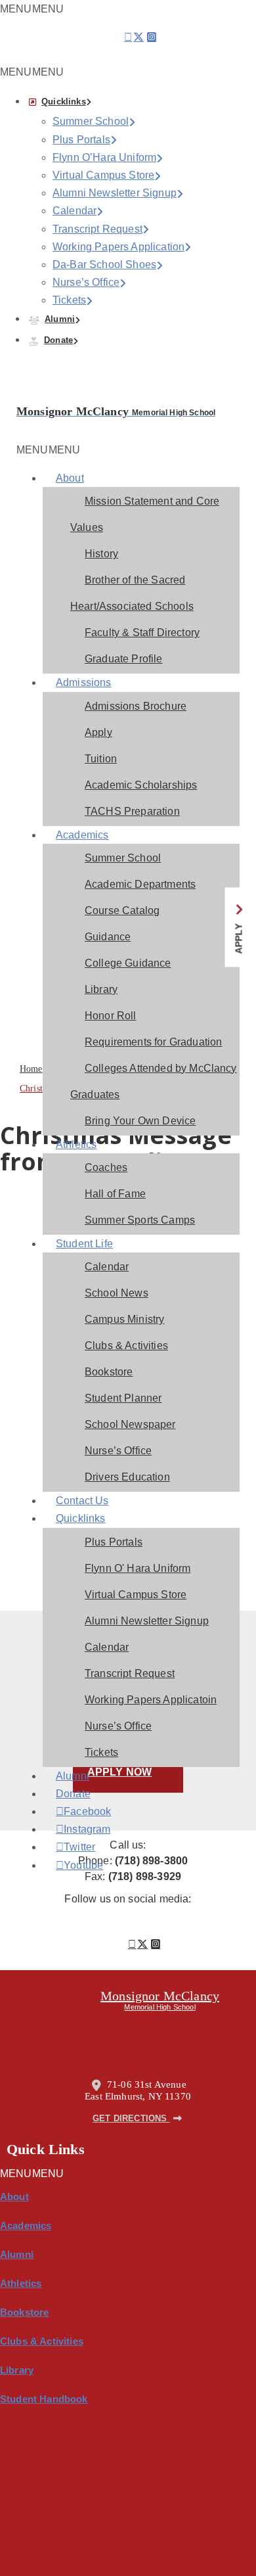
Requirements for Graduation (153, 1042)
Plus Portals (81, 140)
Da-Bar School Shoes (104, 264)
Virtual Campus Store (103, 175)
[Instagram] (152, 41)
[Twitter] (139, 41)
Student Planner (123, 1398)
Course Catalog (122, 910)
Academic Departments (140, 884)
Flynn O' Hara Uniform (138, 1568)
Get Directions (131, 2118)
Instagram (73, 1829)
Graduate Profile (124, 659)
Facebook (73, 1812)
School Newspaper (130, 1424)
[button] (32, 72)
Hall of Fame (115, 1194)
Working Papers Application (118, 247)
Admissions (84, 682)
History (101, 554)
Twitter (73, 1847)
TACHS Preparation (132, 811)
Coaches (106, 1167)
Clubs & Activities (126, 1345)
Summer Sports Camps (140, 1220)
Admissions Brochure (136, 706)
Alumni (60, 319)
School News (117, 1293)
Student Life (84, 1244)
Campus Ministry (124, 1319)
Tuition (101, 759)
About (70, 478)
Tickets (69, 300)
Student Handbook (44, 2399)
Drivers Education (127, 1477)
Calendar (75, 211)
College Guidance (128, 963)
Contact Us (82, 1501)
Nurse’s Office (86, 282)
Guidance (108, 937)
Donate (58, 340)
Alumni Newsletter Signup (115, 193)
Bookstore (109, 1372)
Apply (98, 732)
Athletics (76, 1144)
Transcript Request (97, 229)
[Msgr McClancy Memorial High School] (34, 397)
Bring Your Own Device (140, 1121)
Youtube (73, 1866)
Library (101, 989)
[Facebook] (128, 37)
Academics (82, 835)
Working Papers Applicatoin (151, 1700)
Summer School (91, 121)
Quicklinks (64, 102)
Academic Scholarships (141, 785)
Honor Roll (111, 1016)
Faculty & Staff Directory (142, 632)
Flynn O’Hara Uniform (104, 157)
